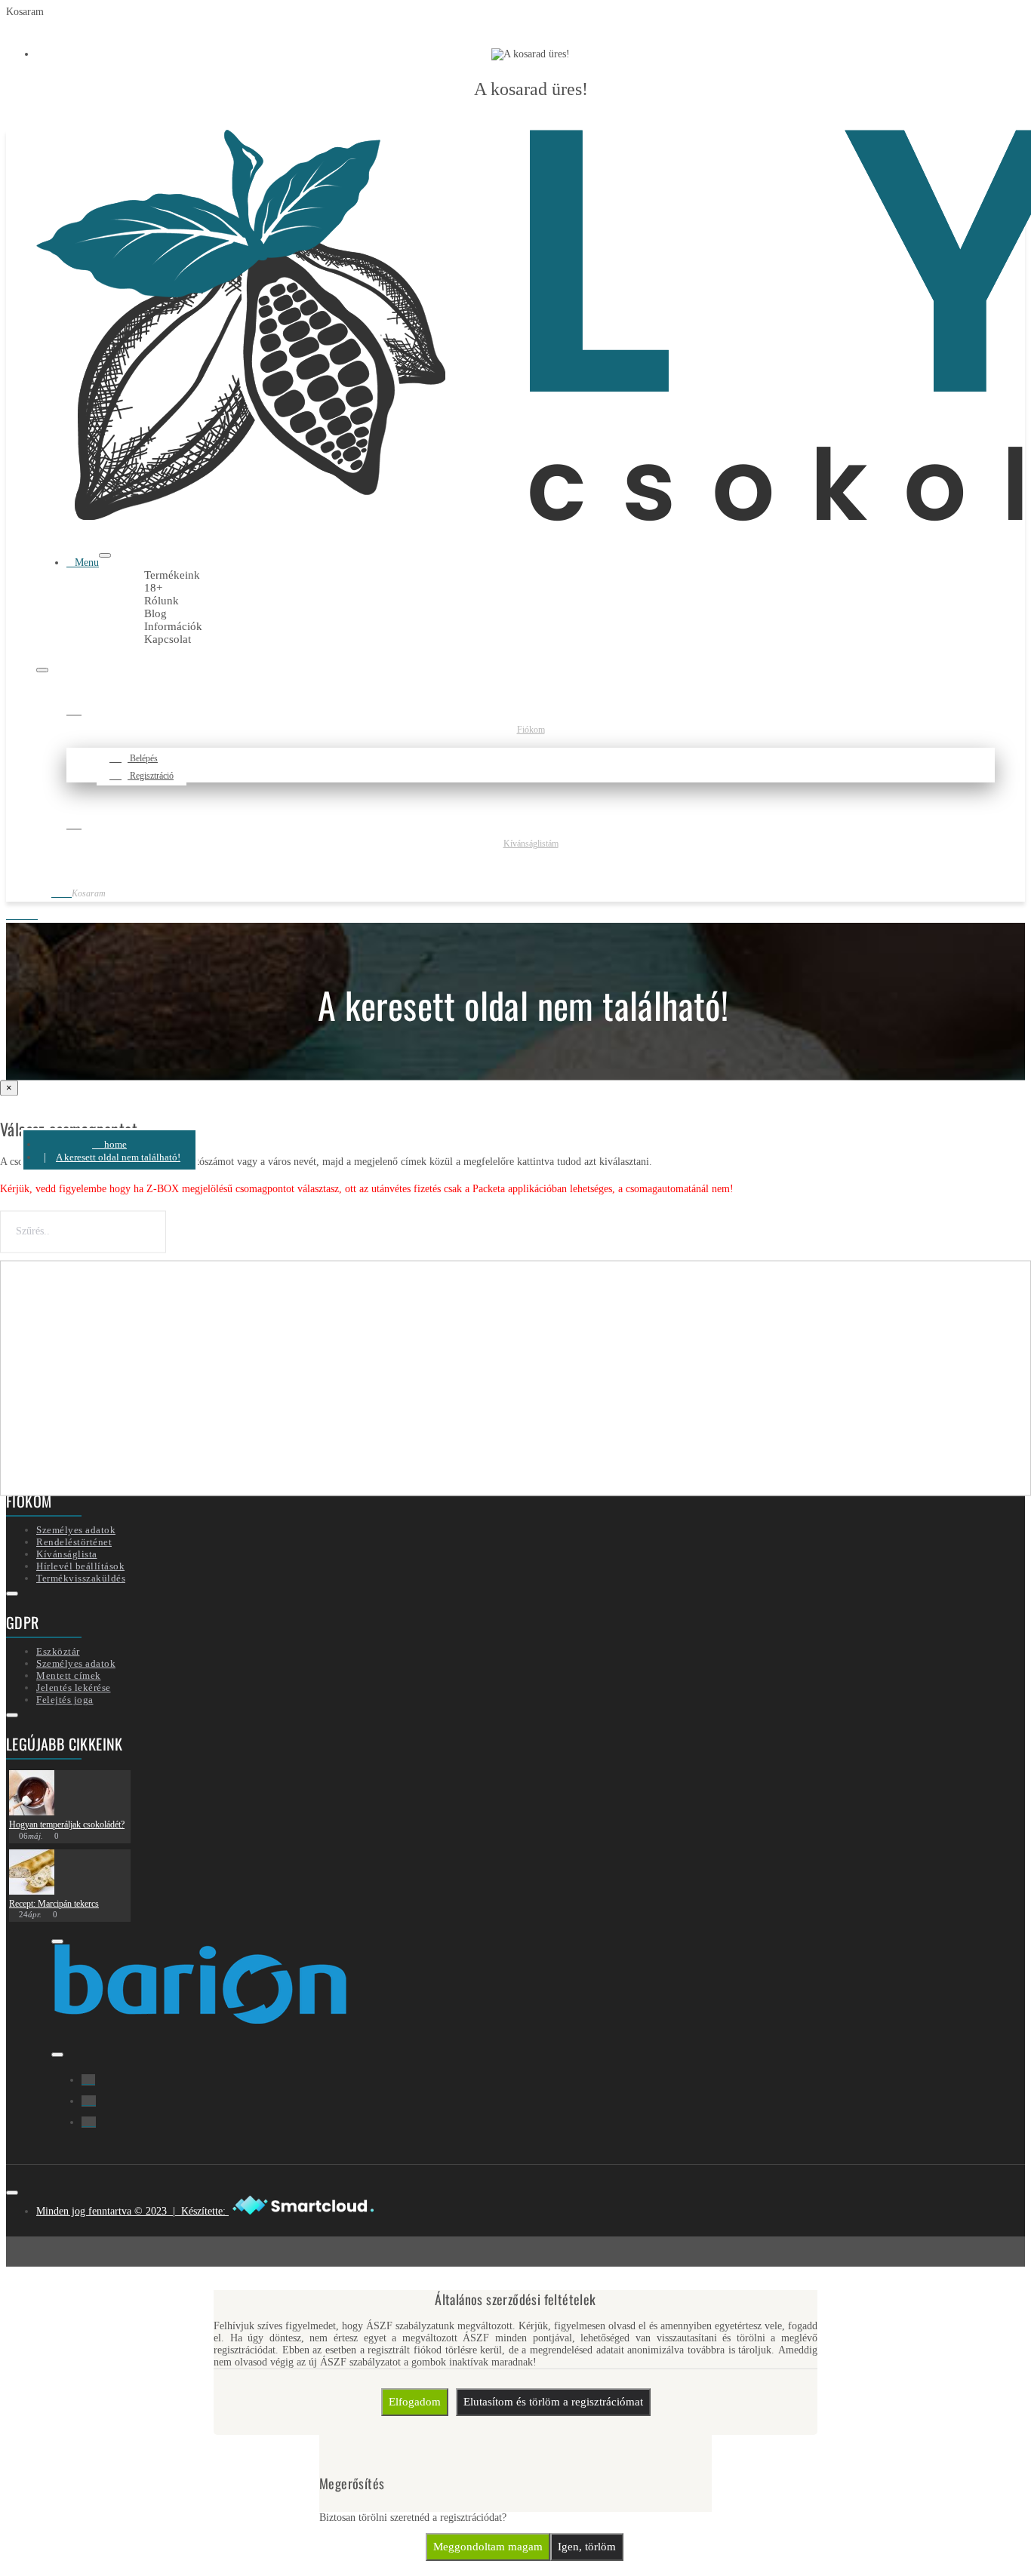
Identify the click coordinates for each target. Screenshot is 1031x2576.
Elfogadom (415, 2402)
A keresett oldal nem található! (118, 1157)
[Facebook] (88, 2080)
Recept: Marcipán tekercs (54, 1904)
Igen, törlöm (587, 2547)
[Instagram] (89, 2101)
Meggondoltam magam (488, 2547)
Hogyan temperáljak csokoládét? (67, 1824)
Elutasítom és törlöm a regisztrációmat (553, 2402)
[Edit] (105, 555)
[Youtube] (89, 2122)
